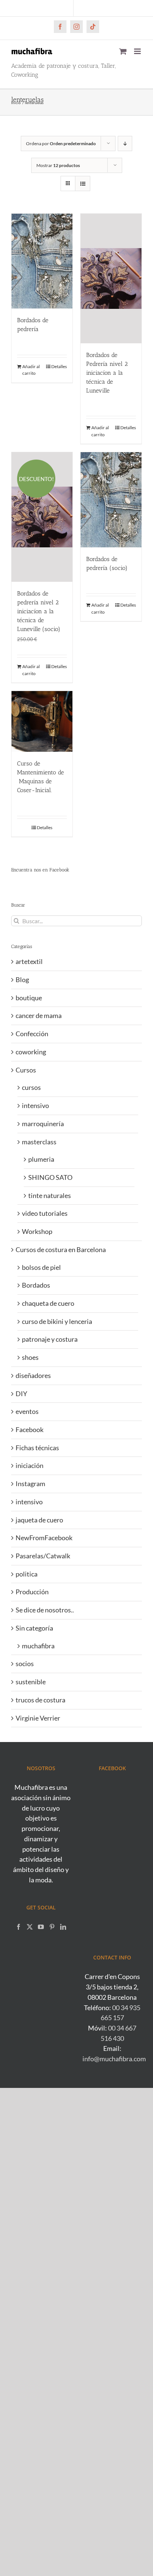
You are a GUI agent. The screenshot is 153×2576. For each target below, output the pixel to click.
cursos (31, 1087)
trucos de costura (40, 1700)
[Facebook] (19, 1927)
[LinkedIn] (63, 1927)
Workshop (37, 1231)
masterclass (39, 1142)
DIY (21, 1394)
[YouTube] (41, 1927)
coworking (31, 1052)
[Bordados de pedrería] (42, 261)
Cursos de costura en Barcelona (61, 1249)
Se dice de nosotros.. (45, 1610)
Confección (32, 1034)
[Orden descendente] (125, 144)
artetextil (29, 961)
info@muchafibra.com (114, 2059)
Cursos (26, 1070)
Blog (22, 980)
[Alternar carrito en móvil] (123, 51)
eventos (27, 1411)
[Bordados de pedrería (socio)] (111, 500)
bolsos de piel (41, 1267)
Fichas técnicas (37, 1448)
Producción (32, 1592)
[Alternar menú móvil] (138, 51)
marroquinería (43, 1124)
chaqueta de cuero (48, 1303)
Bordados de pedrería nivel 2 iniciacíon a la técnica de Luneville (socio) (39, 611)
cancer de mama (39, 1015)
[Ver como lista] (83, 183)
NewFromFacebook (44, 1538)
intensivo (35, 1105)
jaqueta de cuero (39, 1520)
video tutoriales (45, 1213)
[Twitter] (30, 1927)
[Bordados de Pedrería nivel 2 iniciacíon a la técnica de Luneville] (111, 278)
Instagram (30, 1484)
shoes (30, 1357)
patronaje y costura (50, 1339)
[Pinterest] (52, 1927)
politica (27, 1574)
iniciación (30, 1465)
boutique (29, 998)
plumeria (41, 1159)
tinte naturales (50, 1195)
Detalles (59, 366)
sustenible (31, 1682)
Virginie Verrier (38, 1718)
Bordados (36, 1285)
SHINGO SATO (50, 1177)
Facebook (30, 1429)
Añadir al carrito (31, 370)
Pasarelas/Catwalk (43, 1556)
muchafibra (38, 1646)
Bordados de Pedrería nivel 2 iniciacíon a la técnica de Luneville (107, 373)
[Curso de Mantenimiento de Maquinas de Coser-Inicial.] (42, 721)
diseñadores (33, 1375)
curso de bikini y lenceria (57, 1321)
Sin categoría (34, 1628)
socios (25, 1664)
